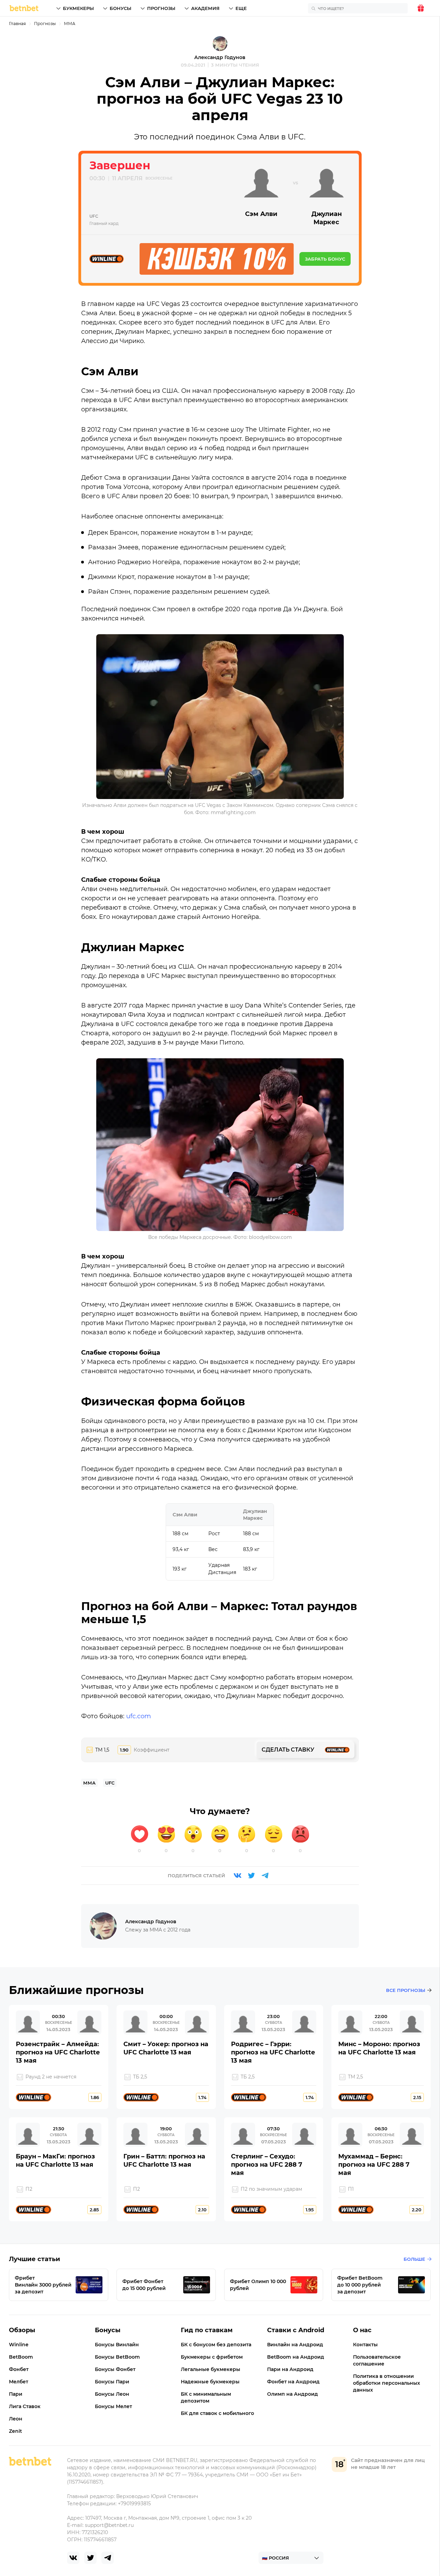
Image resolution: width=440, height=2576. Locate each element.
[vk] (73, 2558)
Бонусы (120, 8)
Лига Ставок (25, 2406)
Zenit (15, 2431)
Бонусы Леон (112, 2394)
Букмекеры (78, 8)
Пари (16, 2394)
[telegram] (108, 2558)
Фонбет (19, 2369)
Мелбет (19, 2382)
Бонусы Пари (112, 2382)
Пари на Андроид (290, 2369)
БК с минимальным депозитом (206, 2397)
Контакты (365, 2345)
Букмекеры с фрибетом (212, 2357)
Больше (414, 2259)
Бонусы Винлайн (117, 2345)
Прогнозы (161, 8)
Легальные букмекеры (211, 2369)
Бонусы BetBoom (117, 2357)
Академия (205, 8)
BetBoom (21, 2357)
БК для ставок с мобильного (217, 2413)
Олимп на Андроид (293, 2394)
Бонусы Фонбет (115, 2369)
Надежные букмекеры (210, 2382)
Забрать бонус (325, 259)
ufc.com (139, 1716)
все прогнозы (406, 1990)
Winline (19, 2345)
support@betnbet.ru (109, 2525)
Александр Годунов (220, 57)
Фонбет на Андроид (293, 2382)
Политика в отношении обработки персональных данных (387, 2383)
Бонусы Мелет (113, 2406)
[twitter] (90, 2558)
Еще (241, 8)
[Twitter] (251, 1876)
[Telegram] (265, 1876)
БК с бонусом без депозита (216, 2345)
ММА (70, 24)
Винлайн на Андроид (295, 2345)
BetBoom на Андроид (296, 2357)
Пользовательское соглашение (377, 2360)
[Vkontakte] (238, 1876)
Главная (17, 24)
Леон (16, 2419)
